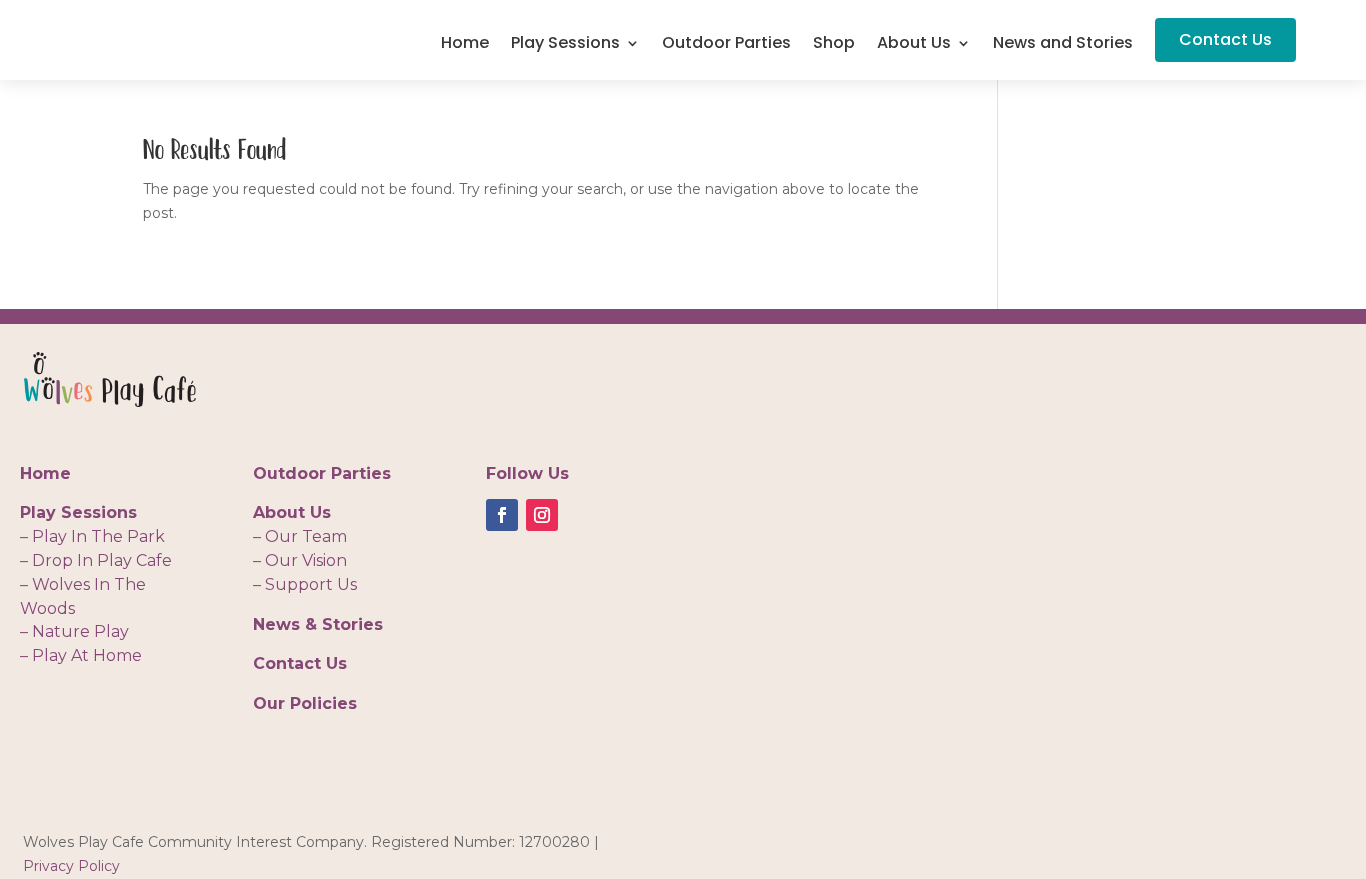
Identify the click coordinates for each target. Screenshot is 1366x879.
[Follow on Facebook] (502, 515)
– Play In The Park (92, 536)
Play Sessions (565, 45)
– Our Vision (300, 560)
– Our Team (300, 536)
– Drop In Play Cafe (96, 560)
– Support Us (305, 584)
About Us (914, 45)
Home (465, 45)
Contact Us (1225, 39)
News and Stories (1063, 45)
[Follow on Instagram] (542, 515)
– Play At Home (81, 655)
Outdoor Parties (726, 45)
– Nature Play (74, 631)
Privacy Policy (71, 866)
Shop (834, 45)
